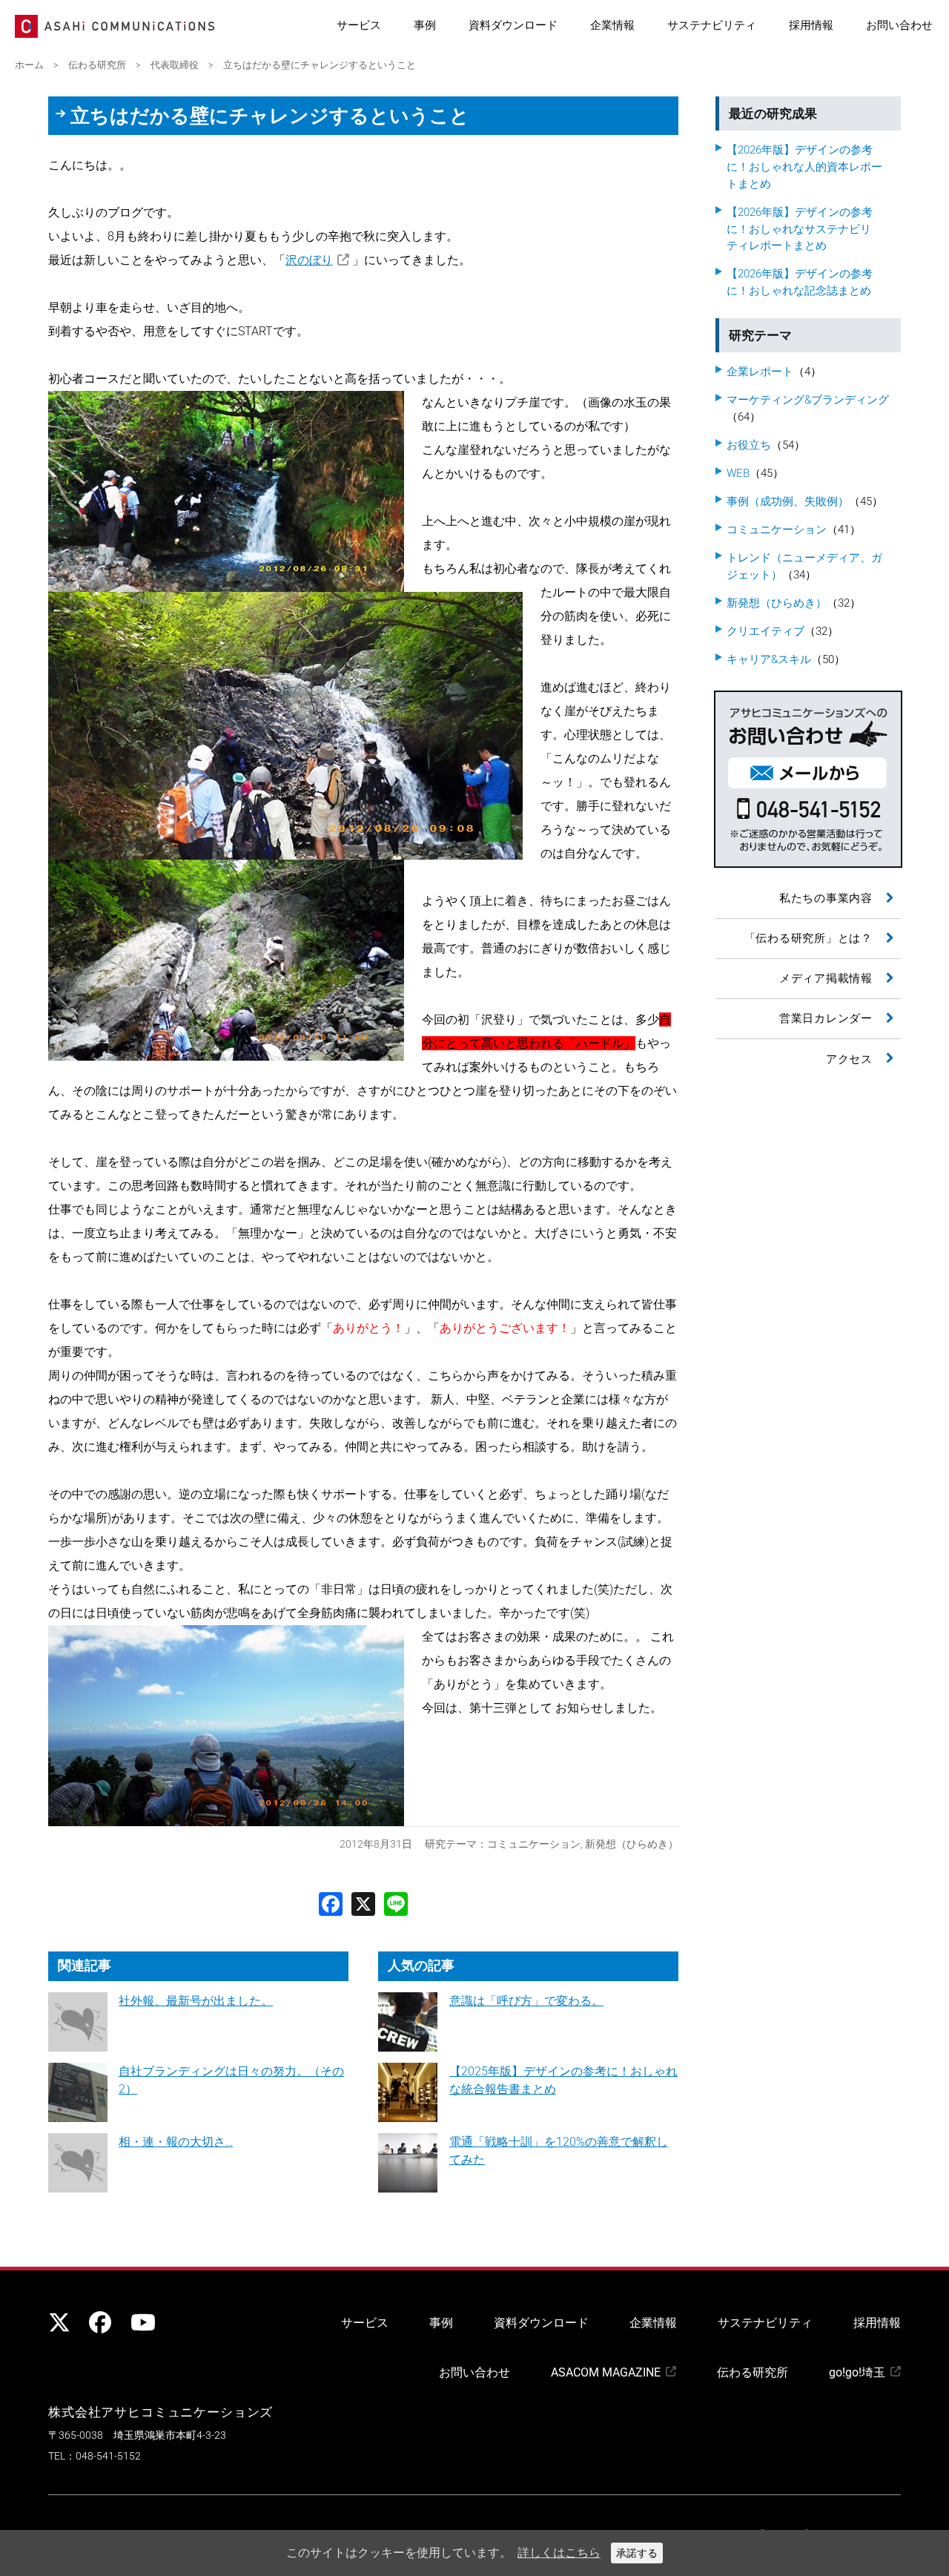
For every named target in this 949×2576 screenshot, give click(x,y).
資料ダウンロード (513, 25)
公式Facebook (100, 2322)
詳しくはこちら (559, 2553)
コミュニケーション (534, 1844)
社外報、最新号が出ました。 (196, 2001)
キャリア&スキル (769, 659)
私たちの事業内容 (826, 898)
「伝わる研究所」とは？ (809, 938)
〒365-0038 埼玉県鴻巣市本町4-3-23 (137, 2435)
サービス (359, 25)
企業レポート (760, 372)
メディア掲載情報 (826, 978)
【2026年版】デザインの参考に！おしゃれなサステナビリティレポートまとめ (800, 229)
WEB (738, 473)
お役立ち (749, 445)
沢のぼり (309, 260)
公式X (59, 2322)
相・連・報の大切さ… (176, 2142)
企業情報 (612, 25)
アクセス (849, 1059)
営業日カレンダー (826, 1018)
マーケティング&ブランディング (808, 400)
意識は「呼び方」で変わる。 (526, 2001)
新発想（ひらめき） (632, 1844)
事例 (425, 25)
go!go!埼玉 (857, 2372)
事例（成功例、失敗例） (788, 501)
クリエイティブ (766, 631)
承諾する (637, 2553)
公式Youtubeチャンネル (141, 2322)
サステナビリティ (712, 25)
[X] (363, 1903)
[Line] (396, 1903)
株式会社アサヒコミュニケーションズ (161, 2412)
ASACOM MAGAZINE (606, 2372)
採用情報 (811, 25)
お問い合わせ (899, 25)
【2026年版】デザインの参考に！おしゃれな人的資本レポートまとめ (804, 167)
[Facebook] (331, 1903)
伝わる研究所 (753, 2372)
